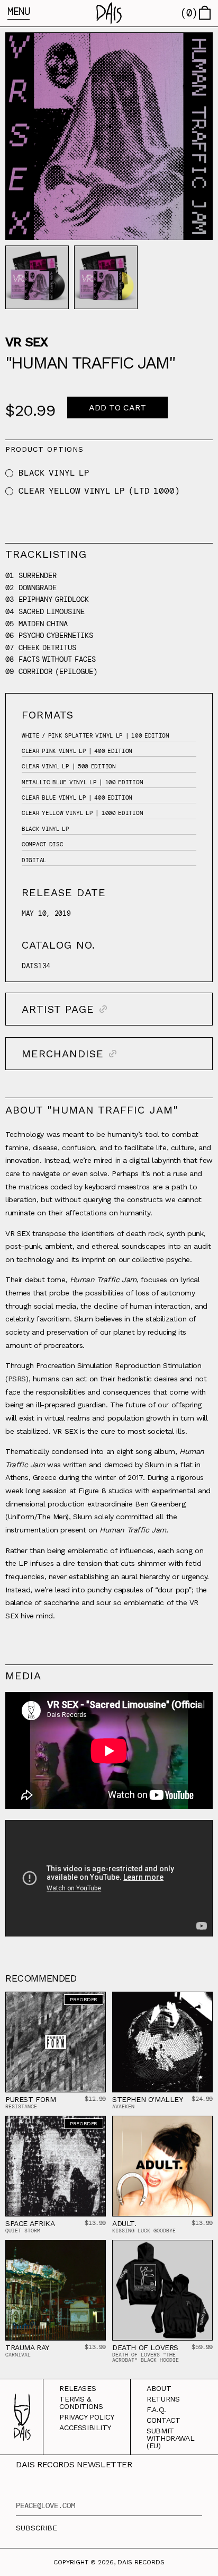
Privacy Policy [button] (87, 2417)
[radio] (9, 473)
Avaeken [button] (123, 2106)
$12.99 (95, 2099)
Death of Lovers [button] (145, 2347)
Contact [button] (163, 2420)
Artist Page (58, 1009)
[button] (109, 13)
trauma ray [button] (27, 2347)
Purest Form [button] (31, 2099)
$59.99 (202, 2347)
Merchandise (63, 1054)
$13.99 (95, 2223)
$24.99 (202, 2099)
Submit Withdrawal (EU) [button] (170, 2438)
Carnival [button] (18, 2355)
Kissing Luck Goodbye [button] (144, 2231)
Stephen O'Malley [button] (147, 2099)
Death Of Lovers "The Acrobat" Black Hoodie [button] (146, 2357)
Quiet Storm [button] (23, 2231)
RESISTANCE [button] (21, 2106)
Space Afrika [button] (30, 2223)
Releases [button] (78, 2388)
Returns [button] (163, 2399)
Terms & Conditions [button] (81, 2403)
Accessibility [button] (85, 2428)
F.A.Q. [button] (156, 2409)
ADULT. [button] (124, 2223)
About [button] (159, 2388)
